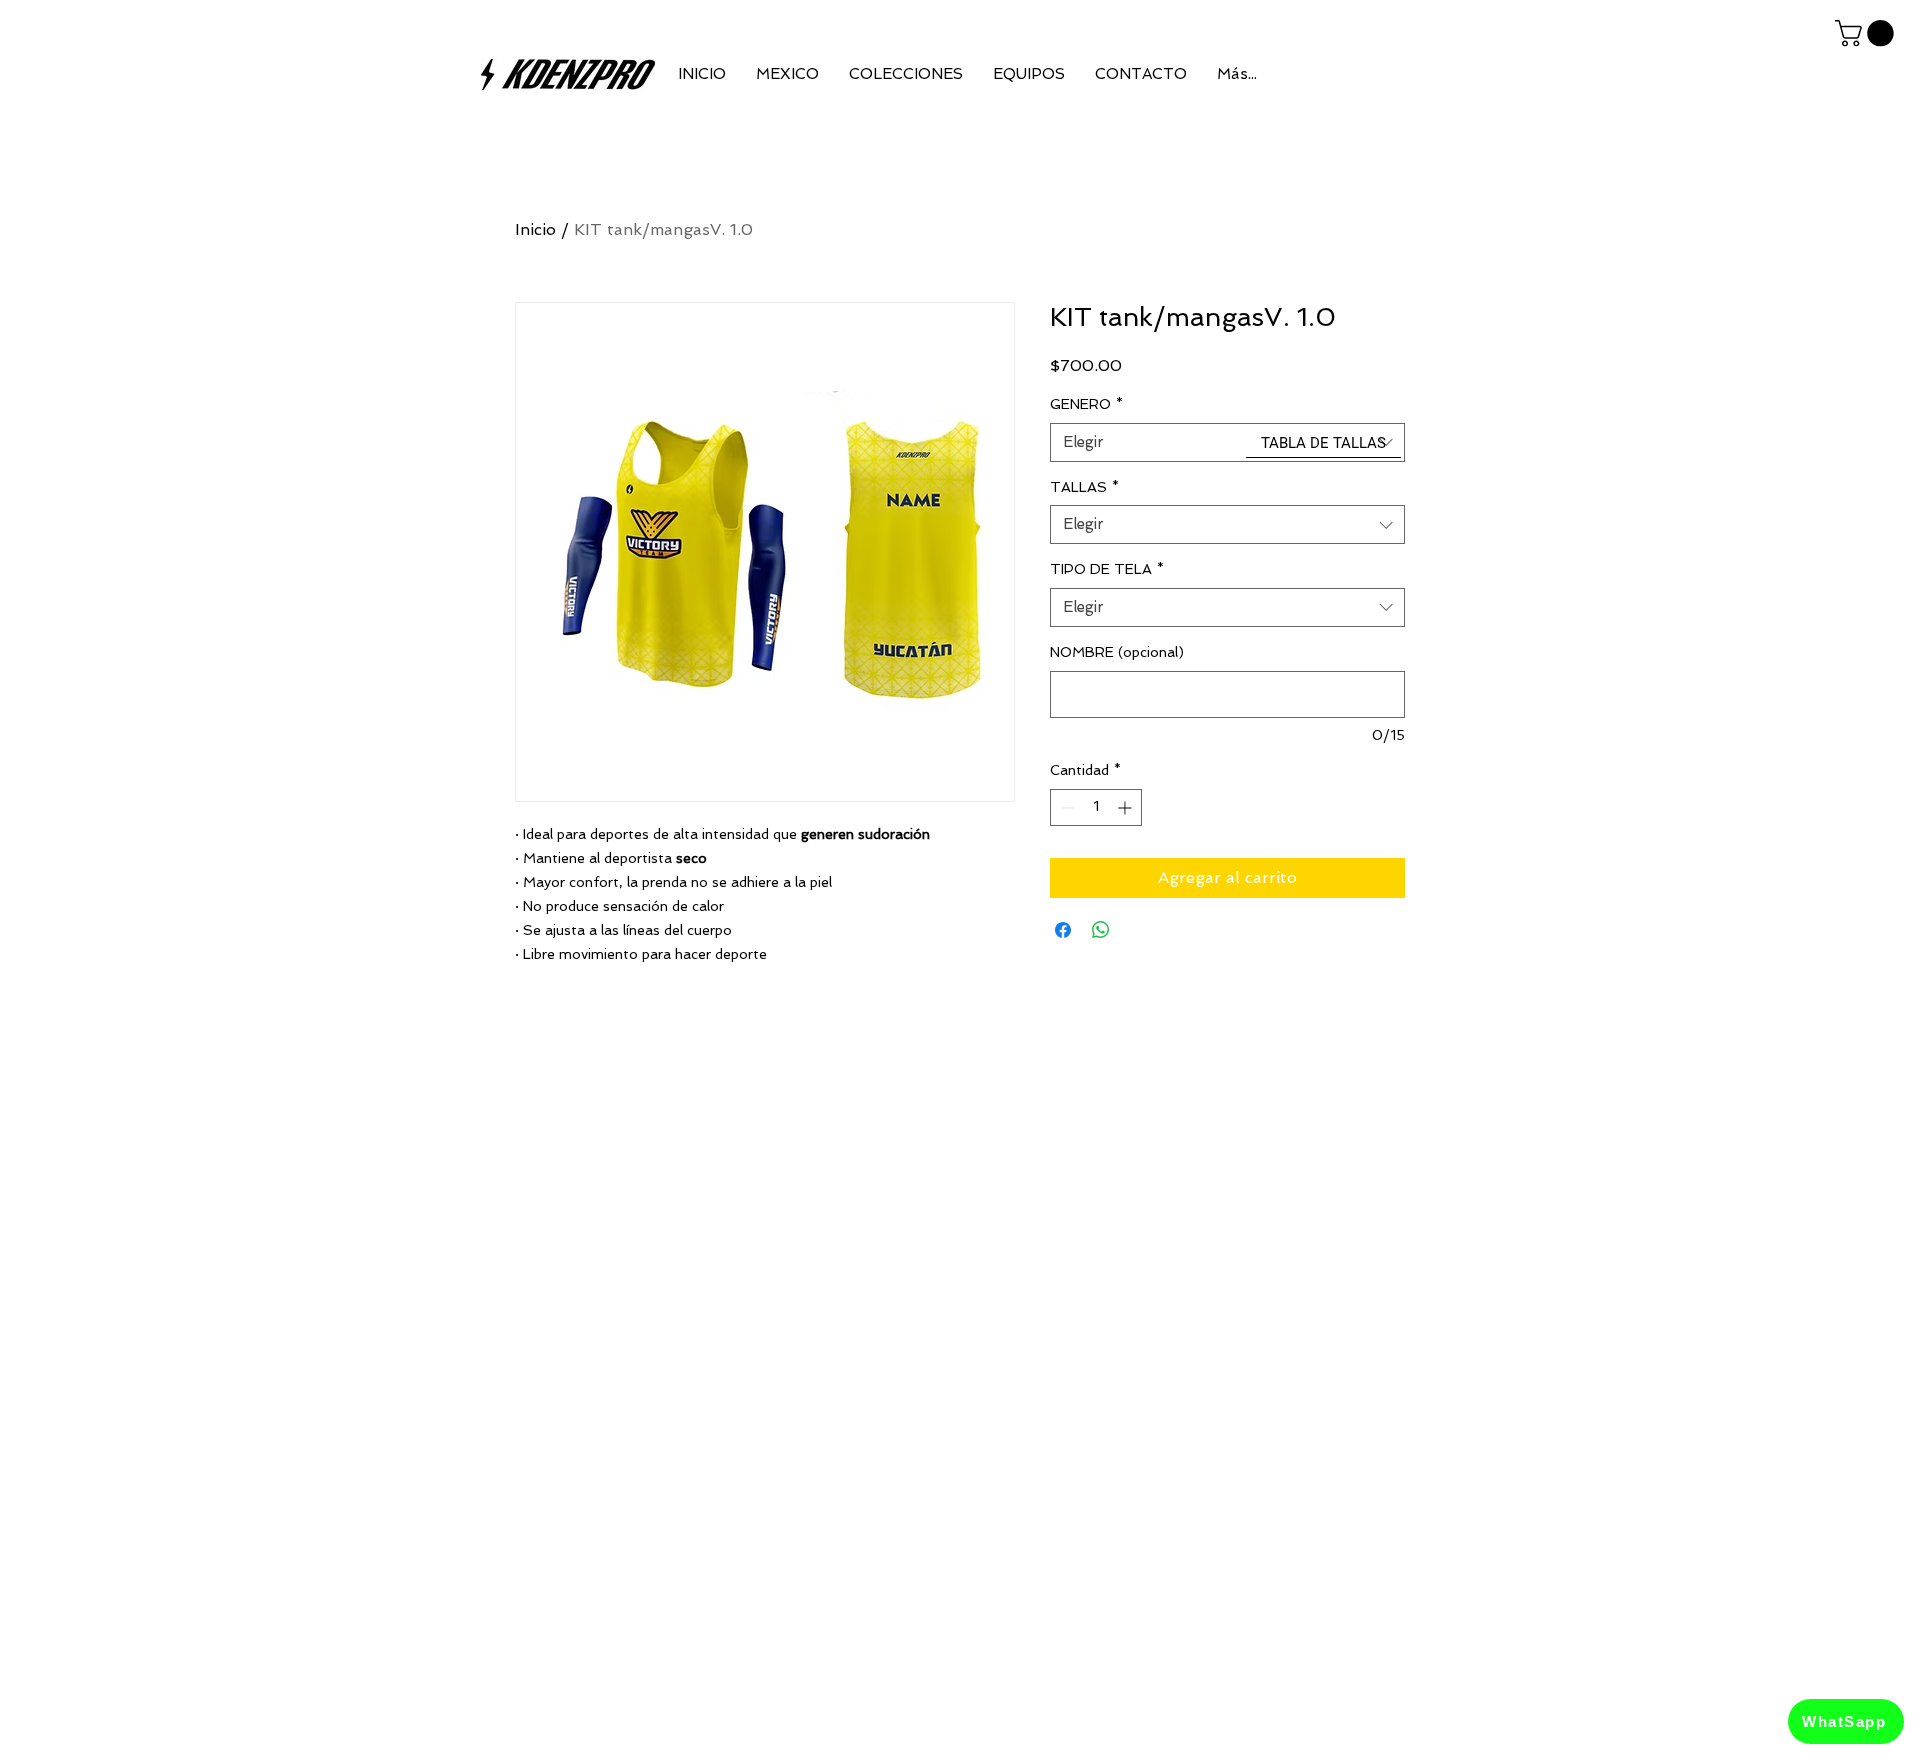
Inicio (535, 229)
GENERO (1086, 404)
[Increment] (1126, 807)
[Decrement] (1065, 807)
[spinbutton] (1096, 807)
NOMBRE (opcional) (1117, 652)
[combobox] (1227, 442)
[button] (1867, 33)
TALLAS (1084, 487)
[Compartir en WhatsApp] (1101, 930)
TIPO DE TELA (1107, 569)
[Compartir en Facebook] (1063, 930)
